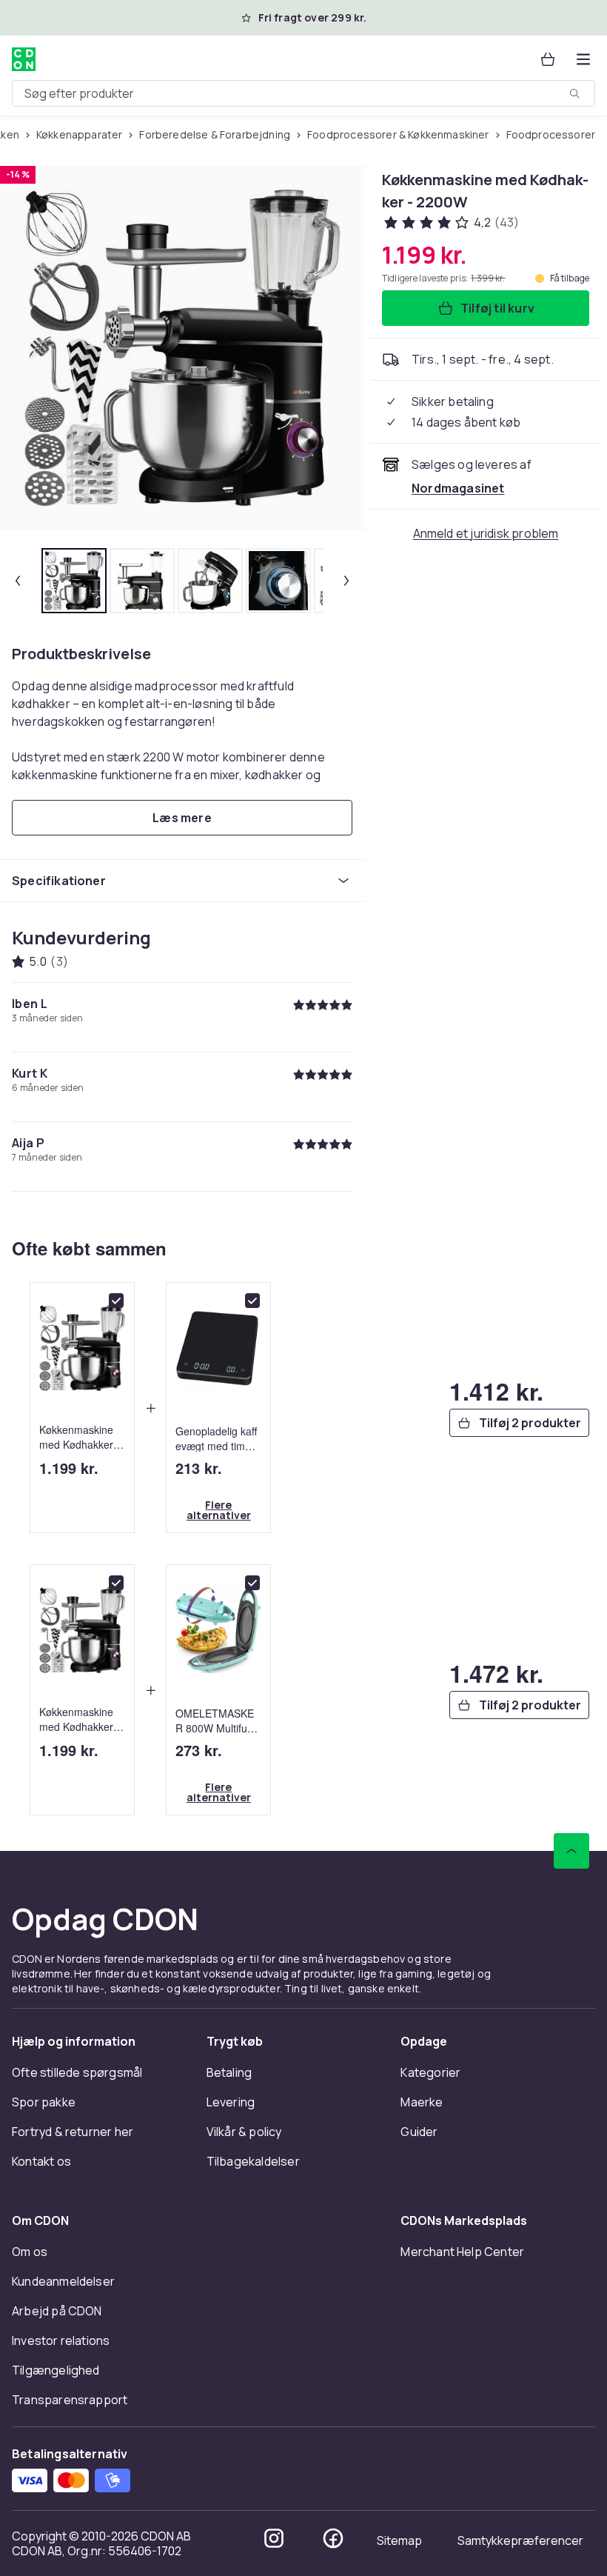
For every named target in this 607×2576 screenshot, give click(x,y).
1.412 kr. (496, 1391)
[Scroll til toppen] (571, 1851)
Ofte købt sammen (89, 1248)
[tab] (74, 581)
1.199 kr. (69, 1468)
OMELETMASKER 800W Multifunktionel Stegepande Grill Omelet (218, 1720)
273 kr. (199, 1750)
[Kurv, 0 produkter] (548, 59)
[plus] (150, 1408)
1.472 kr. (496, 1673)
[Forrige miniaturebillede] (18, 581)
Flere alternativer (219, 1510)
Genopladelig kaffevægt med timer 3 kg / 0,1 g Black (216, 1438)
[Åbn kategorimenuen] (583, 59)
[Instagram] (274, 2538)
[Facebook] (333, 2538)
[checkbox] (116, 1301)
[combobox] (303, 93)
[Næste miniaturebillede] (346, 581)
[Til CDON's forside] (24, 59)
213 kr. (199, 1468)
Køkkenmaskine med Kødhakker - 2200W (80, 1437)
